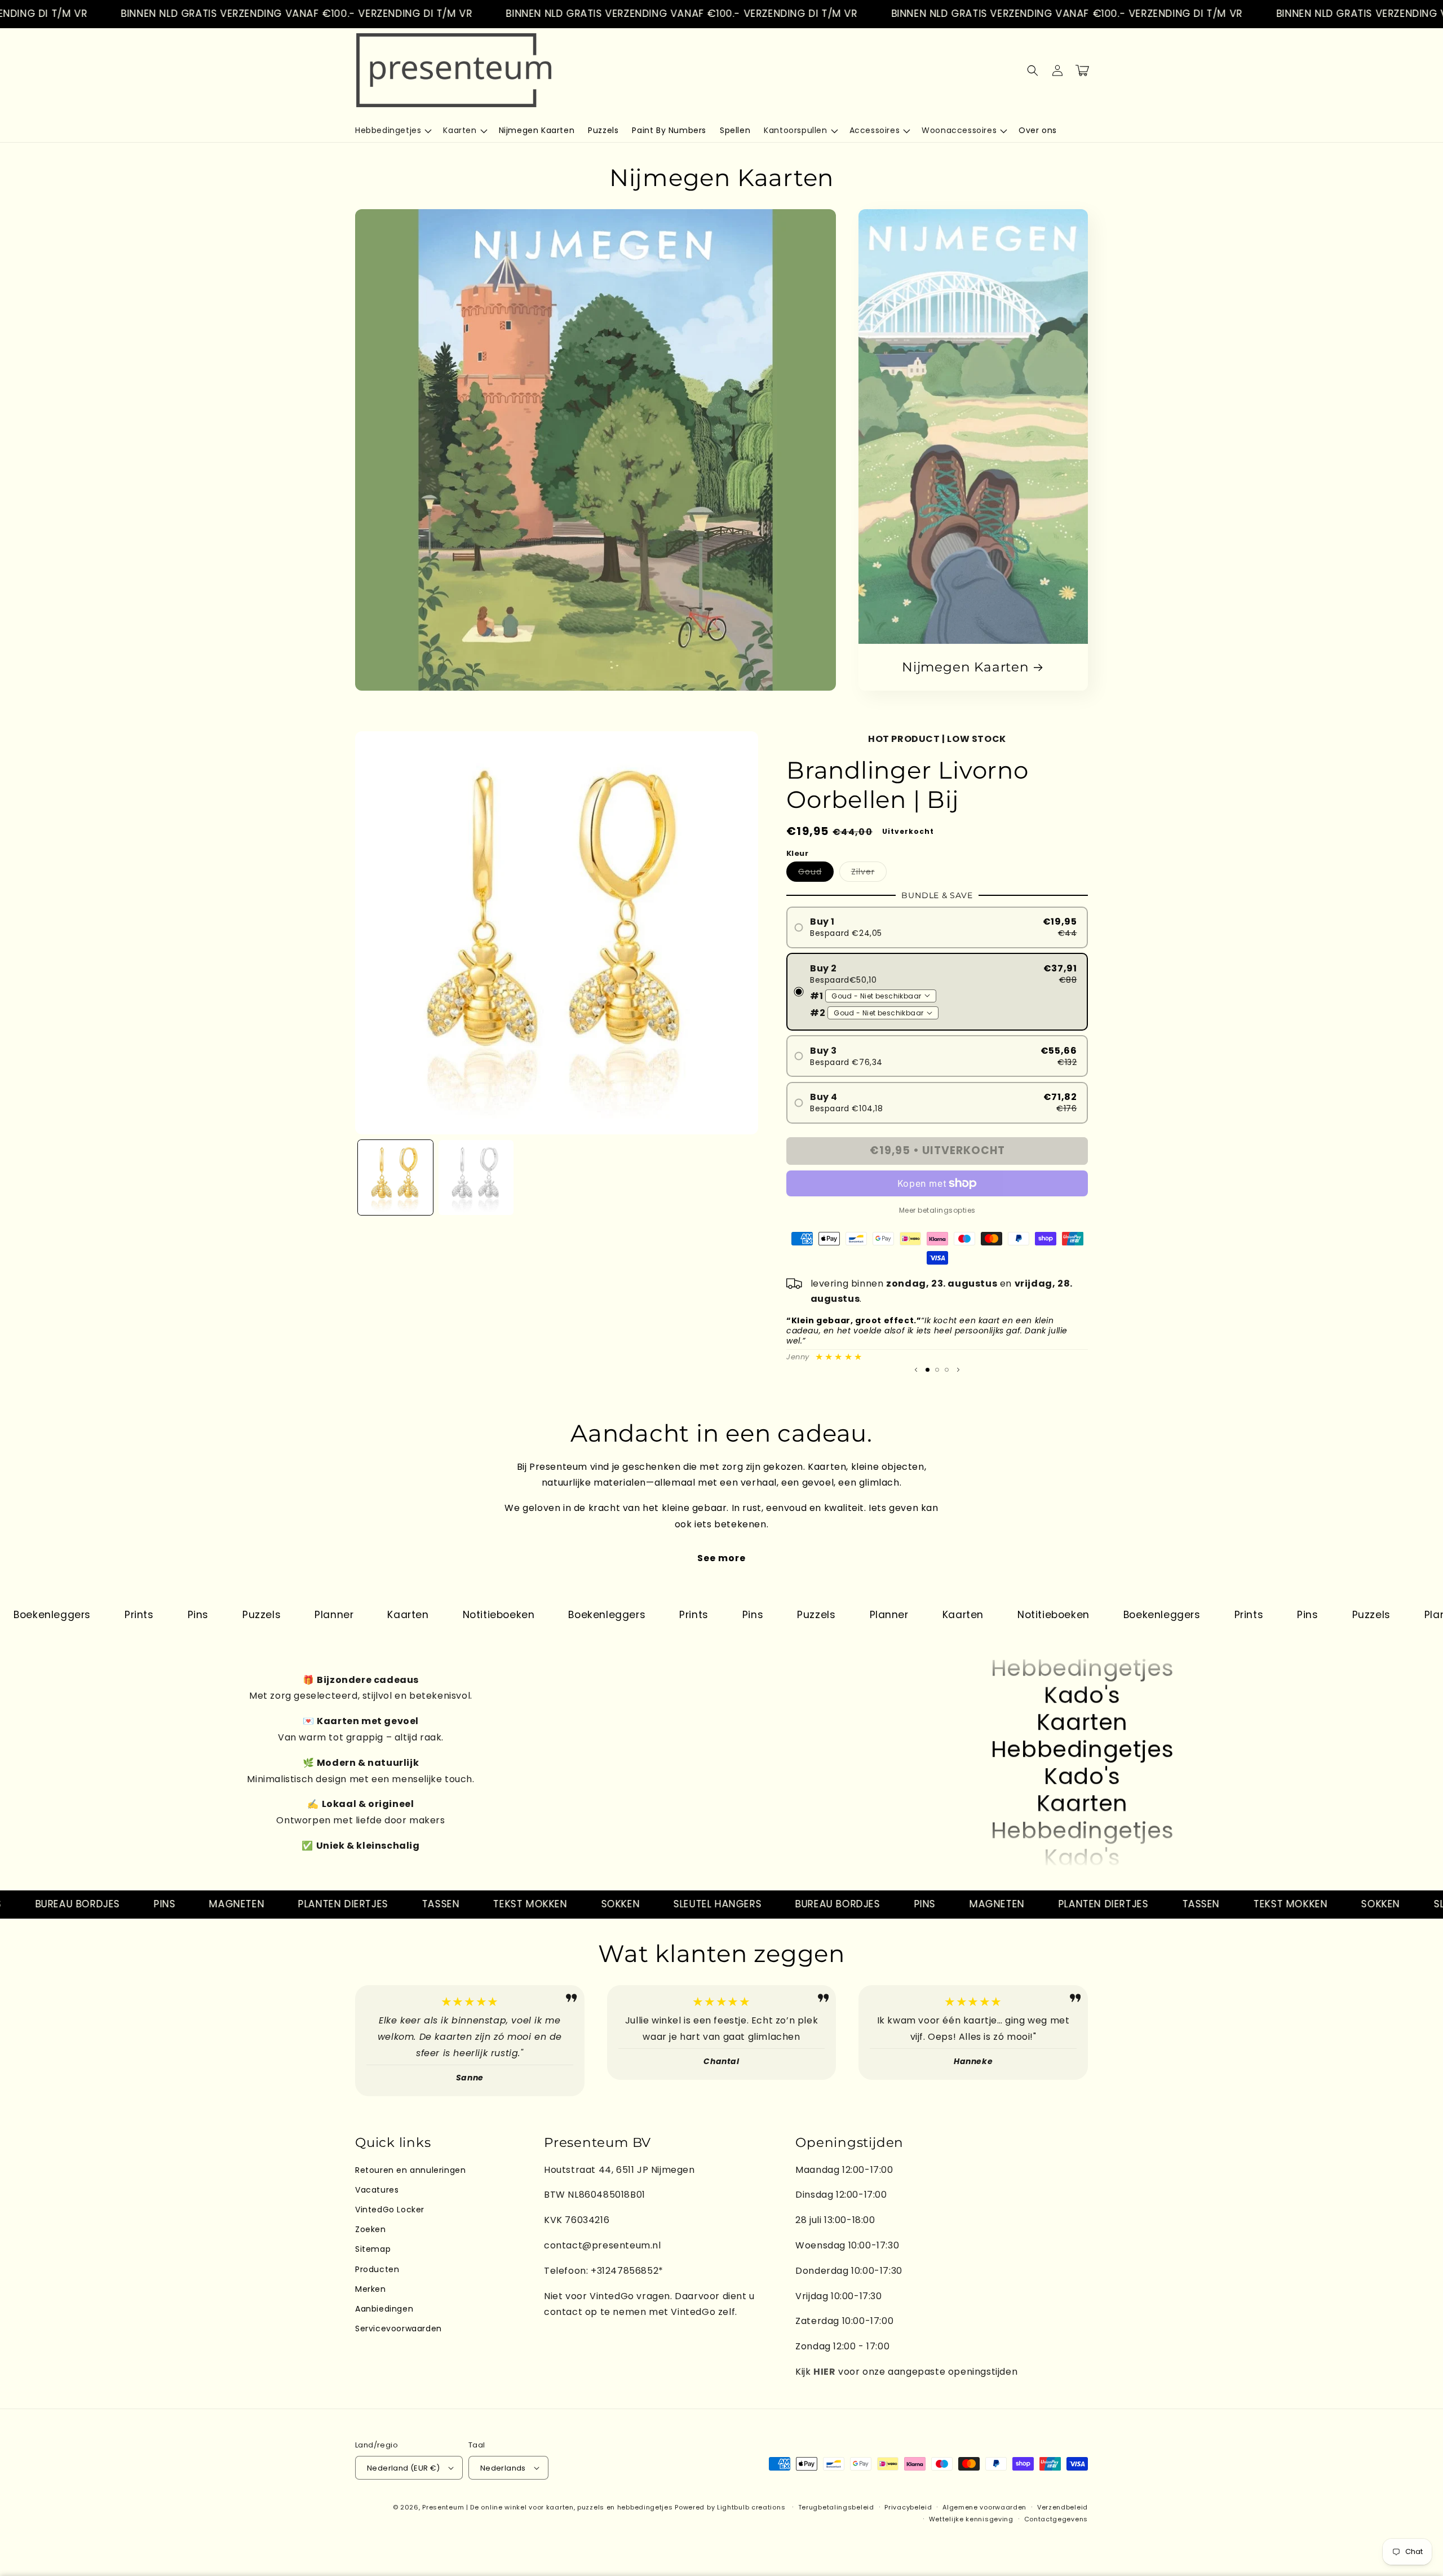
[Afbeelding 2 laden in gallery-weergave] (476, 1177)
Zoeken (371, 2229)
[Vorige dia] (916, 1370)
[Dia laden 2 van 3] (937, 1370)
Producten (377, 2269)
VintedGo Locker (390, 2210)
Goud (816, 874)
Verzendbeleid (1063, 2507)
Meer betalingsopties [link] (937, 1210)
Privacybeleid (908, 2507)
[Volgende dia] (958, 1370)
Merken (371, 2289)
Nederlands (503, 2468)
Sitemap (373, 2249)
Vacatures (377, 2190)
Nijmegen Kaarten (965, 667)
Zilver (869, 874)
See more (721, 1558)
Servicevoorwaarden (399, 2328)
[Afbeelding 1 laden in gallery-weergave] (395, 1177)
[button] (392, 130)
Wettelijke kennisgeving (971, 2519)
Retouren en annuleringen (410, 2170)
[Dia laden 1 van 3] (928, 1370)
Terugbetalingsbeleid (836, 2507)
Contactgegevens (1056, 2519)
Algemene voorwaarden (984, 2507)
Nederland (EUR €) (404, 2468)
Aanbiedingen (384, 2309)
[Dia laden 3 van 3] (947, 1370)
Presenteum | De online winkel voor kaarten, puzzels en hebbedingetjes (547, 2507)
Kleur (797, 853)
